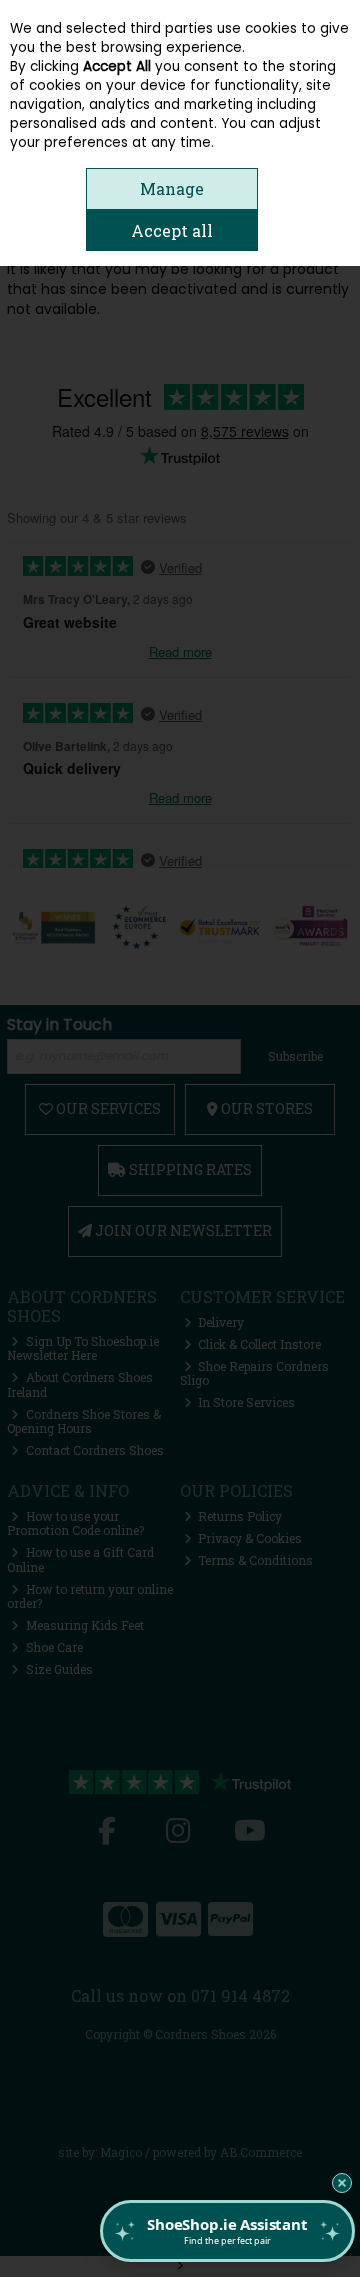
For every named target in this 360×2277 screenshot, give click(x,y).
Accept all (172, 230)
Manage (172, 188)
